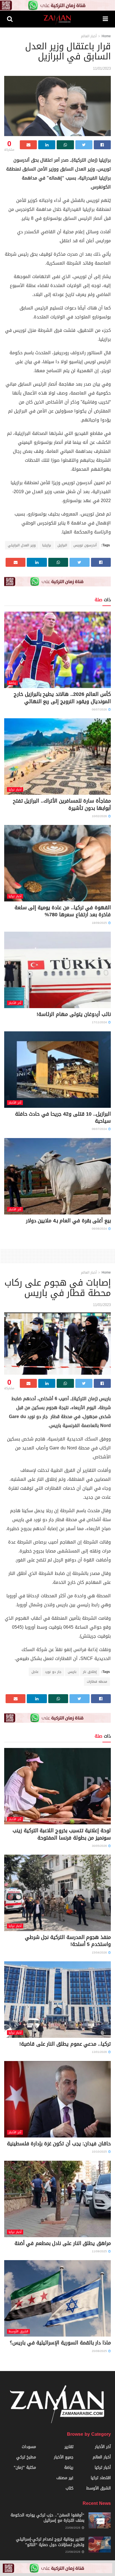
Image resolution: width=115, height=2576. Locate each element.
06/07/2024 (100, 1129)
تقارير (69, 2447)
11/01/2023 (102, 68)
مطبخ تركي (26, 2457)
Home (106, 36)
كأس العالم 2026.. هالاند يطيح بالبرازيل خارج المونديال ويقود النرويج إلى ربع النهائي (62, 698)
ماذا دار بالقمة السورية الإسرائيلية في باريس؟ (60, 2343)
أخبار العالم (89, 36)
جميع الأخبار (64, 2457)
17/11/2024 (100, 1022)
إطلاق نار (90, 1672)
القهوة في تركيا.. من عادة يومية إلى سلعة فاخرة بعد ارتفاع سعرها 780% (63, 911)
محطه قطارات (97, 1682)
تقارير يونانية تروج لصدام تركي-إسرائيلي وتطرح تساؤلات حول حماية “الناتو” (50, 2542)
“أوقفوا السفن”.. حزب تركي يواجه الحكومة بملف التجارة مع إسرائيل (47, 2518)
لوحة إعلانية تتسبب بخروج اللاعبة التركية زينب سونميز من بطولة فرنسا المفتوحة (62, 1834)
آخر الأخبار (15, 1003)
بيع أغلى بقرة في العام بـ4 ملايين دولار (68, 1221)
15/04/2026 (100, 1953)
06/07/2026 (100, 709)
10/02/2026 (100, 816)
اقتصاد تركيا (101, 2478)
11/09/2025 (100, 2251)
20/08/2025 (100, 2351)
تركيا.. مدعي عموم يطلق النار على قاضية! (65, 2044)
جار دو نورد (53, 1672)
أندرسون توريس (85, 545)
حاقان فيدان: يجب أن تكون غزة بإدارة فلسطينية (59, 2144)
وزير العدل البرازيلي (22, 545)
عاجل (35, 1672)
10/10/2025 (100, 2152)
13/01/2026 (100, 2052)
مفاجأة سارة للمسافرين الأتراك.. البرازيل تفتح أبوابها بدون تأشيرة (62, 804)
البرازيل (62, 545)
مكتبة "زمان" (25, 2467)
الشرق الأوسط (18, 2331)
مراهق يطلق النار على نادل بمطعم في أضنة (63, 2243)
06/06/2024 (100, 1229)
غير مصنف (65, 2478)
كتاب (70, 2488)
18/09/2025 (100, 923)
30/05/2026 (100, 1846)
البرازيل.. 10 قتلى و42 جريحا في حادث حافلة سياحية (63, 1117)
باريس (72, 1672)
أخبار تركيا (15, 790)
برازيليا (47, 545)
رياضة (12, 683)
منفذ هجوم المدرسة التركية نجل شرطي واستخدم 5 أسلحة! (68, 1941)
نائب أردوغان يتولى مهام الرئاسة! (74, 1014)
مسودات (29, 2447)
